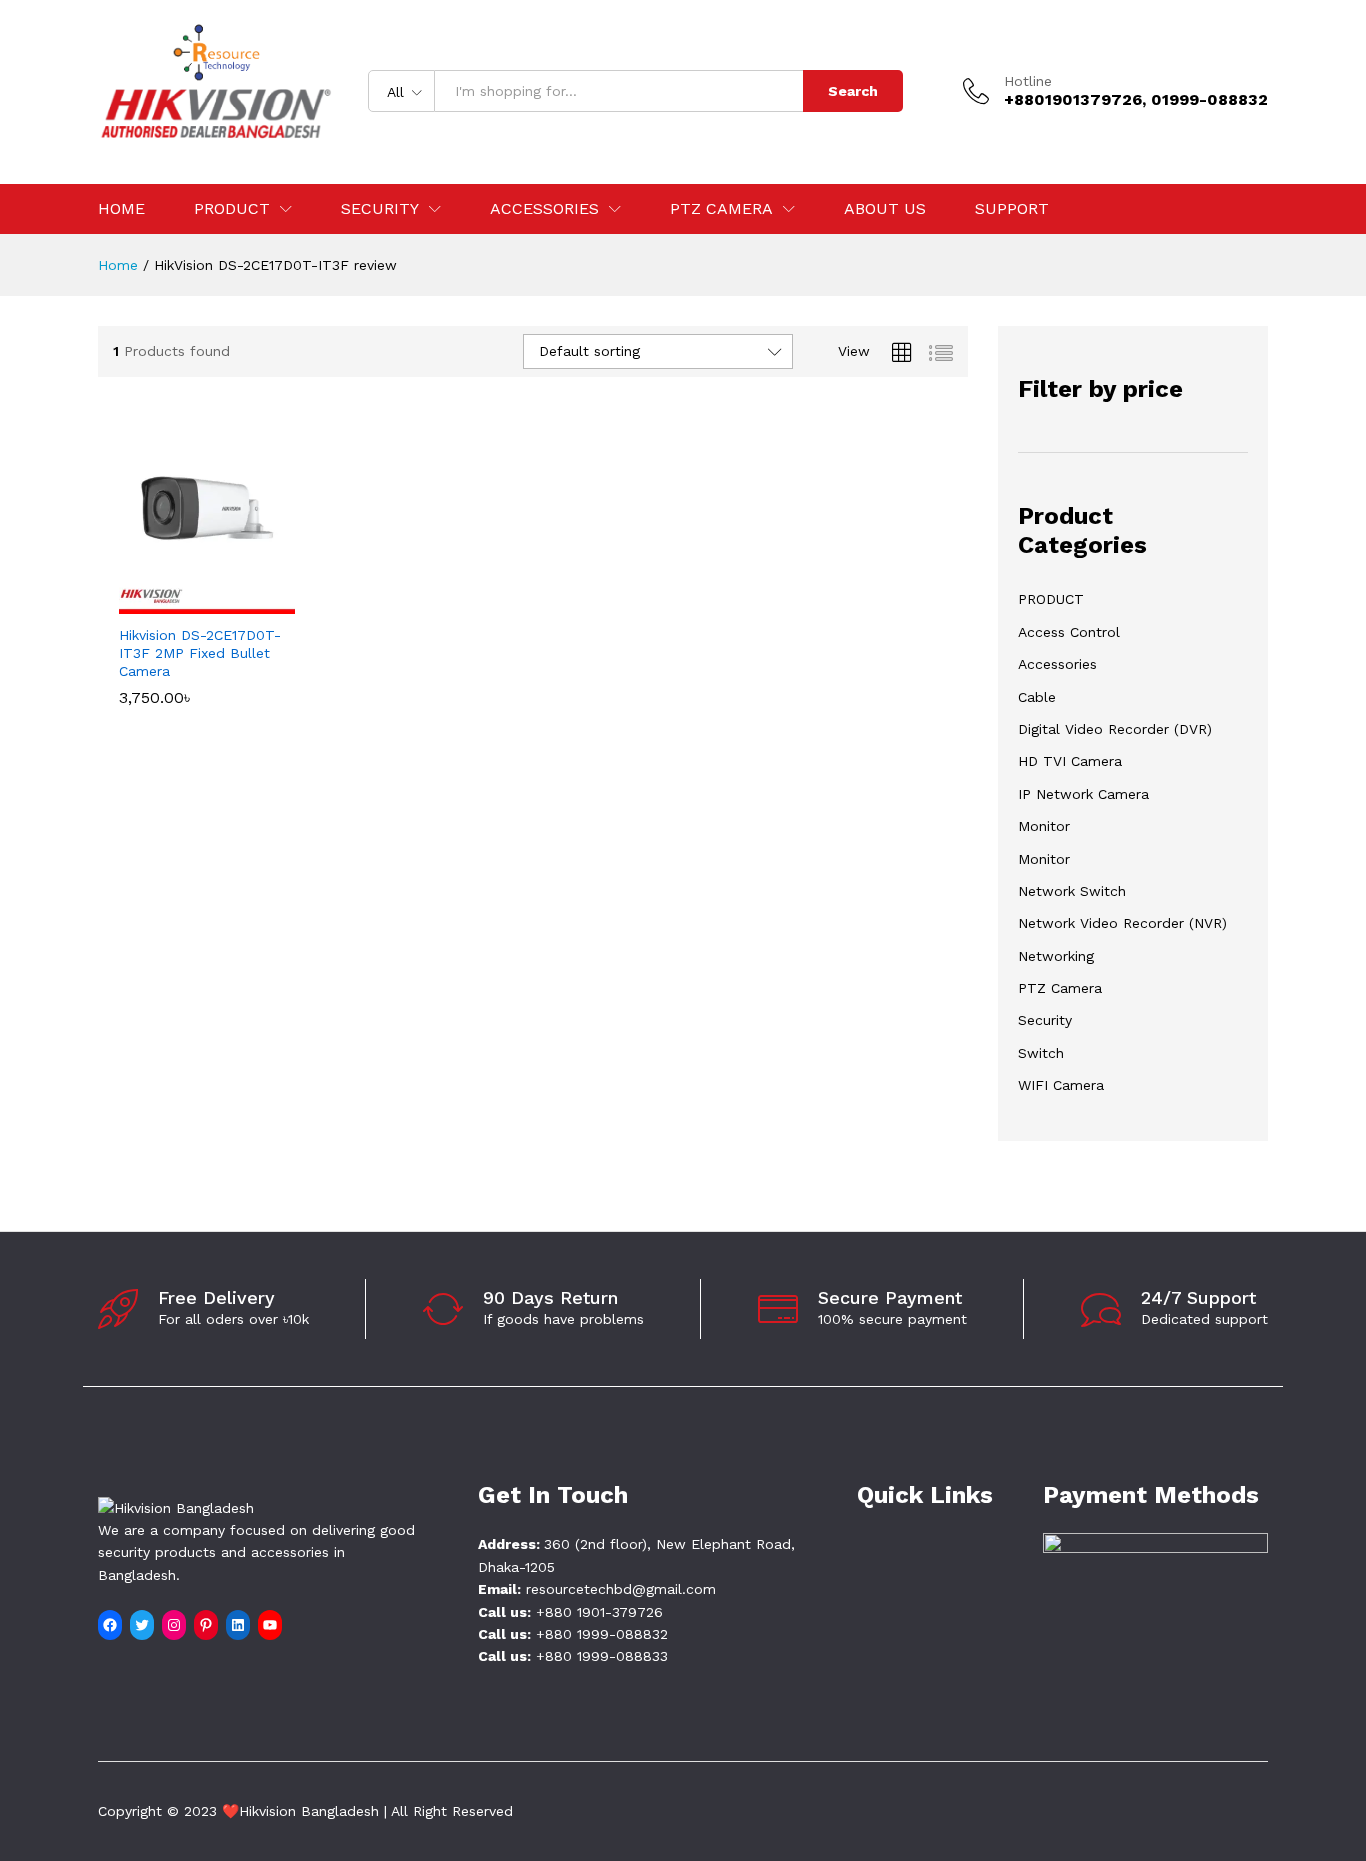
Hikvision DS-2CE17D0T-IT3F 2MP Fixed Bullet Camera (200, 653)
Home (121, 209)
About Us (885, 209)
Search (853, 91)
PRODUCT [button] (232, 209)
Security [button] (380, 209)
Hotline (1028, 81)
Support (1012, 209)
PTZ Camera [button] (721, 209)
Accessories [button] (544, 209)
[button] (184, 602)
